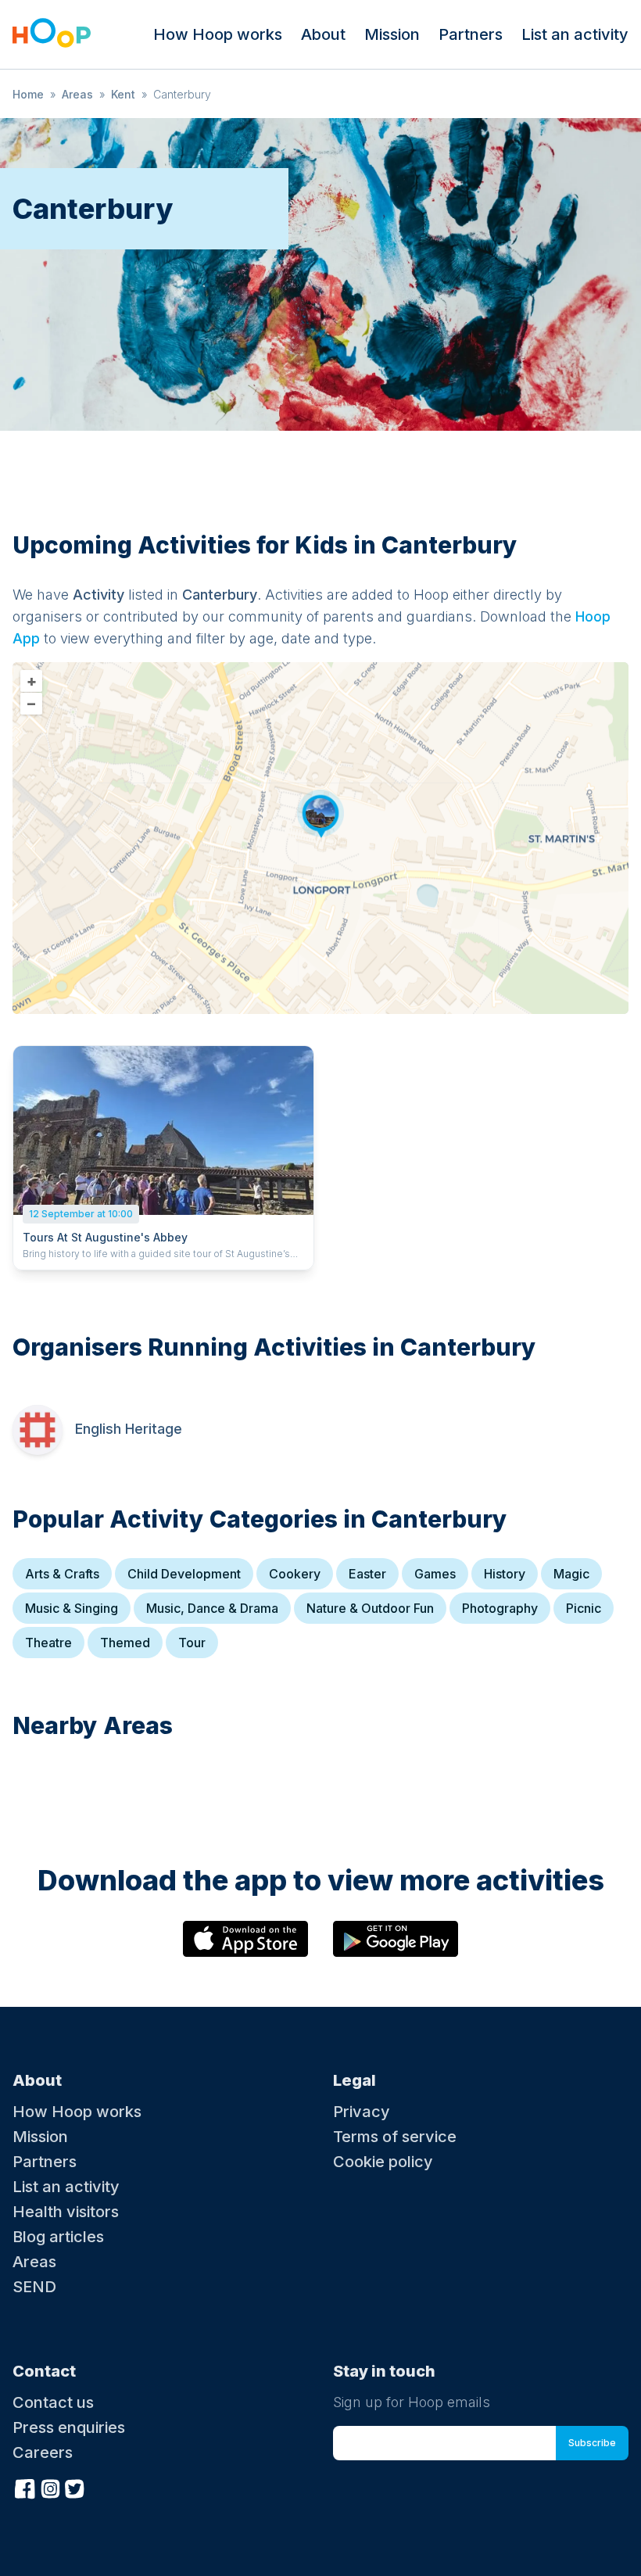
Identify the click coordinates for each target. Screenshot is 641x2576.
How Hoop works (218, 34)
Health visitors (66, 2212)
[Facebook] (25, 2487)
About (323, 34)
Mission (392, 34)
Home (28, 94)
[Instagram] (50, 2487)
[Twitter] (75, 2487)
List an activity (575, 34)
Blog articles (58, 2237)
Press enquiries (69, 2427)
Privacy (362, 2112)
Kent (123, 94)
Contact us (53, 2402)
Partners (471, 34)
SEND (34, 2287)
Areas (77, 94)
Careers (43, 2452)
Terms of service (395, 2137)
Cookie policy (383, 2162)
